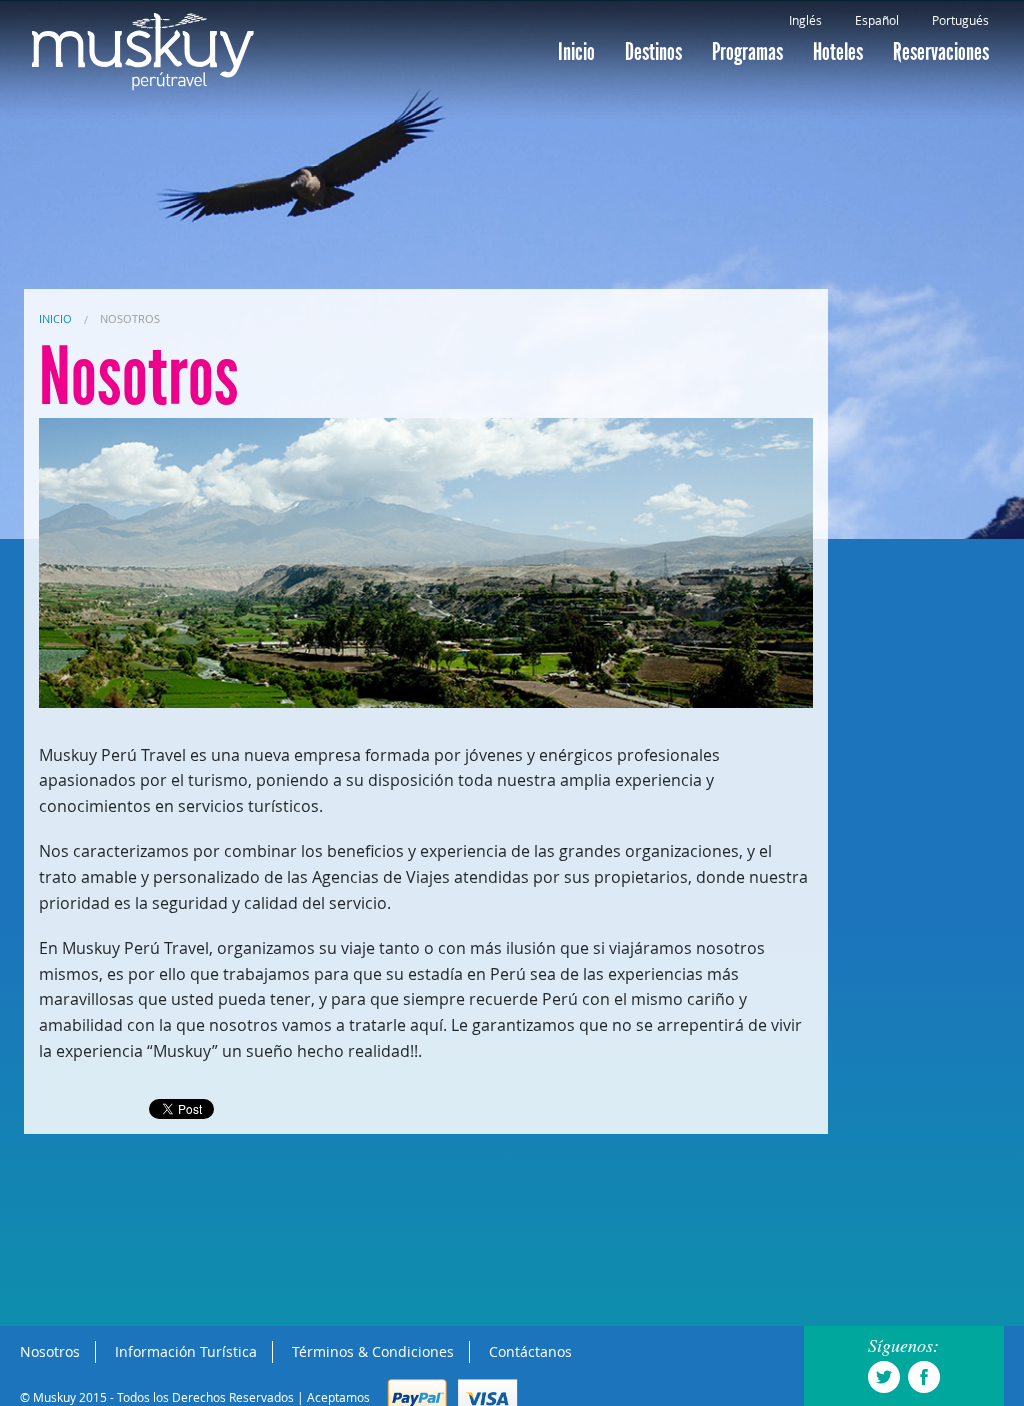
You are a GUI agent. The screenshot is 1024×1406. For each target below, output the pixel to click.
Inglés (805, 20)
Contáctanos (530, 1351)
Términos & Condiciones (373, 1351)
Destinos (653, 52)
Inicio (576, 52)
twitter (884, 1377)
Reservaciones (941, 52)
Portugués (960, 20)
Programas (747, 52)
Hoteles (838, 52)
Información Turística (186, 1351)
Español (877, 20)
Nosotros (130, 318)
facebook (924, 1377)
